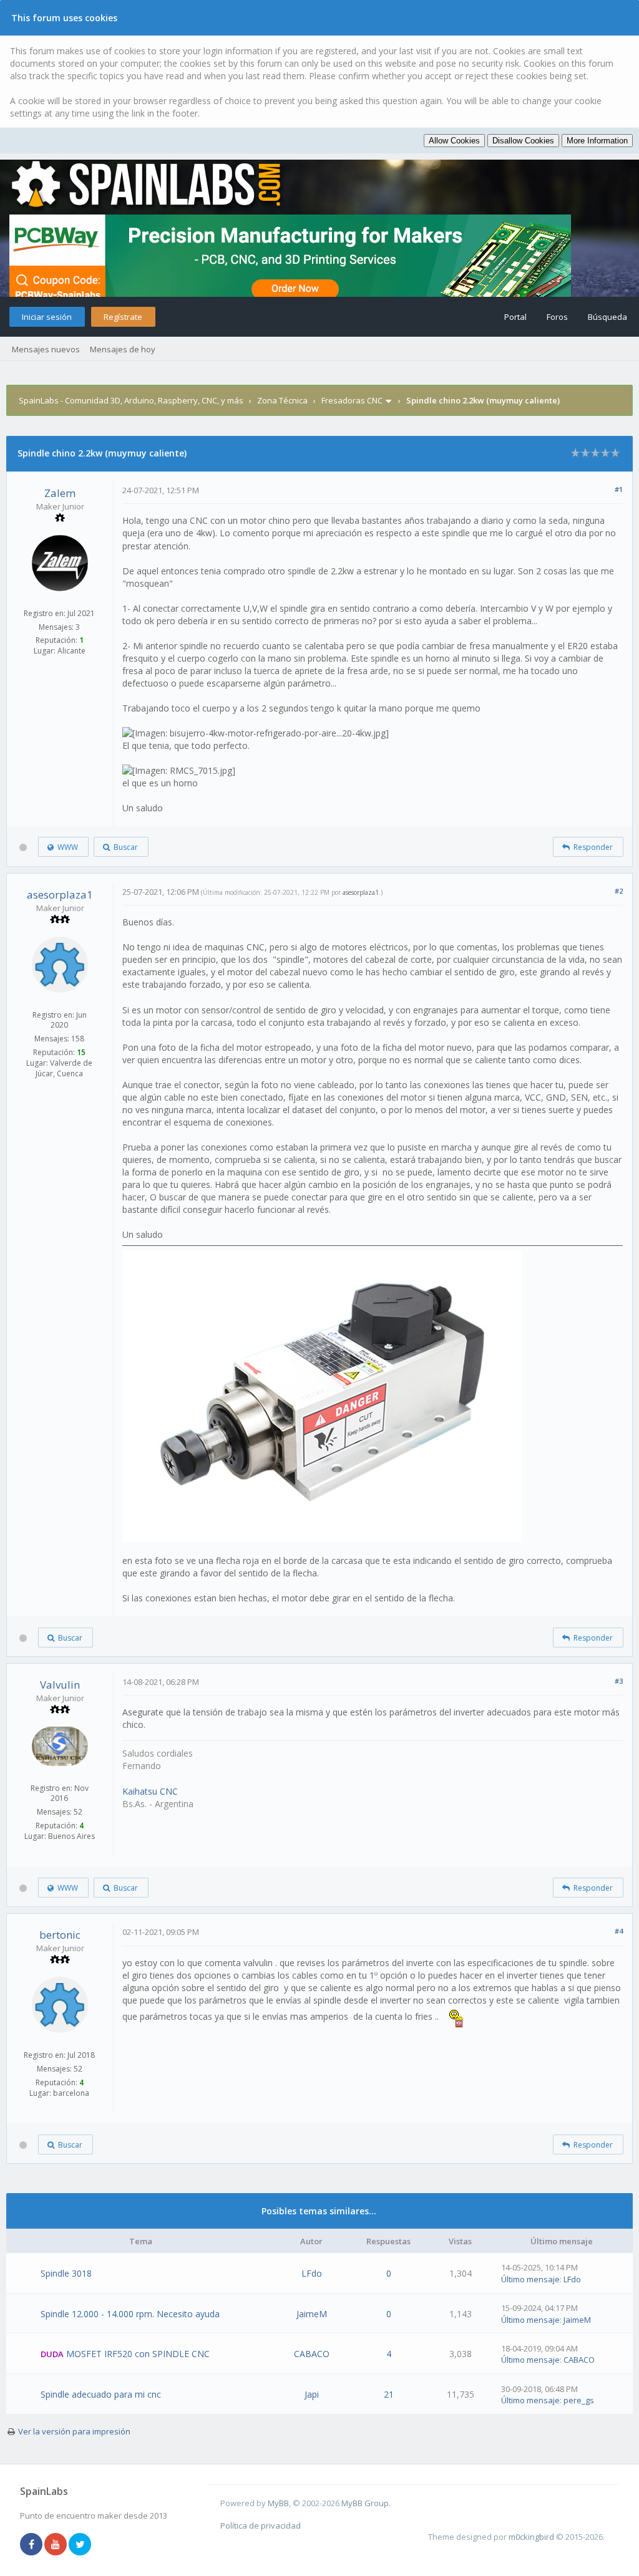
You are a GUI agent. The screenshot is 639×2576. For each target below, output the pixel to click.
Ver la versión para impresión (74, 2431)
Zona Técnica (282, 400)
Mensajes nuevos (46, 349)
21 (389, 2394)
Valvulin (60, 1685)
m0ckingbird (531, 2537)
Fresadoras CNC (352, 400)
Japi (312, 2394)
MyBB (278, 2503)
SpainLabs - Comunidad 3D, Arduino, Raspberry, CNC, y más (131, 400)
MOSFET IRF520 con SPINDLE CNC (138, 2354)
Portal (515, 317)
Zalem (60, 493)
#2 (619, 891)
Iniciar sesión (47, 317)
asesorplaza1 (60, 895)
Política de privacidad (261, 2525)
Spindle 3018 (66, 2273)
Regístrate (123, 317)
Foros (557, 317)
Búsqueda (607, 317)
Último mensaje (530, 2279)
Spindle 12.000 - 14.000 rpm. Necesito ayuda (130, 2314)
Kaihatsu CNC (150, 1791)
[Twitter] (80, 2545)
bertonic (60, 1935)
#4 (619, 1931)
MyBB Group (365, 2503)
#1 (619, 489)
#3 (619, 1681)
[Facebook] (31, 2545)
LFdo (312, 2273)
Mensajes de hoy (123, 349)
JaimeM (312, 2314)
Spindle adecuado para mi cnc (101, 2394)
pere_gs (579, 2400)
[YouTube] (56, 2545)
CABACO (312, 2354)
